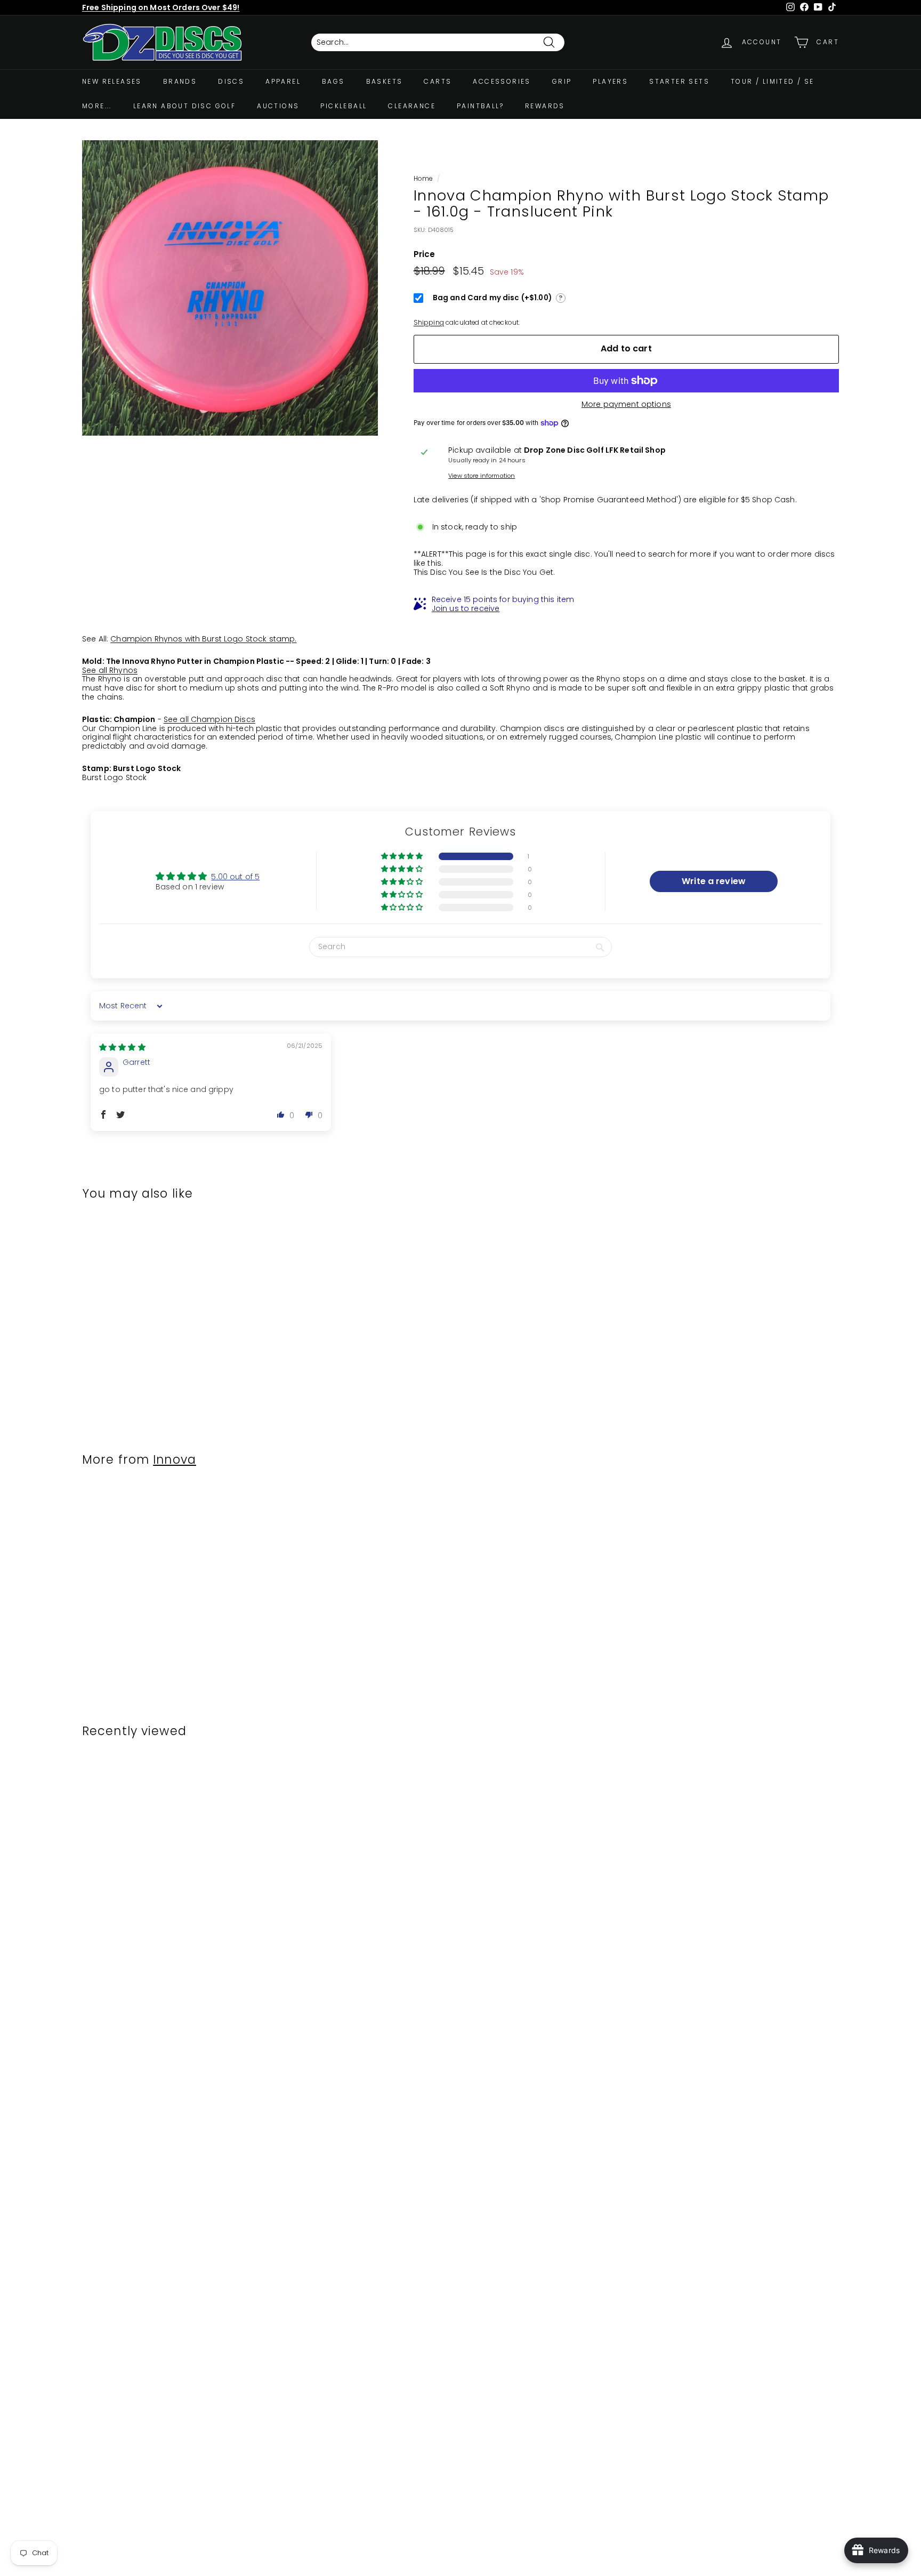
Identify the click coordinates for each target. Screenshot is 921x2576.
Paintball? (480, 106)
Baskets (385, 81)
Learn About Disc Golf (184, 106)
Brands (180, 81)
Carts (438, 81)
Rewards (545, 106)
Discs (231, 81)
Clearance (412, 106)
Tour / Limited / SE (773, 81)
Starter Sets (679, 81)
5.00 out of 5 (235, 877)
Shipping (429, 323)
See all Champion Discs (209, 719)
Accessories (502, 81)
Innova (175, 1459)
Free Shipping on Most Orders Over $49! (161, 7)
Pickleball (344, 106)
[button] (403, 856)
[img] (122, 1047)
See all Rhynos (110, 670)
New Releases (112, 81)
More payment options (626, 404)
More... (97, 106)
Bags (333, 81)
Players (610, 81)
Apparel (283, 81)
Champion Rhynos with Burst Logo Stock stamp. (203, 639)
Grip (562, 81)
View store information (482, 476)
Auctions (278, 106)
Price (425, 254)
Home (423, 179)
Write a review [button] (714, 881)
